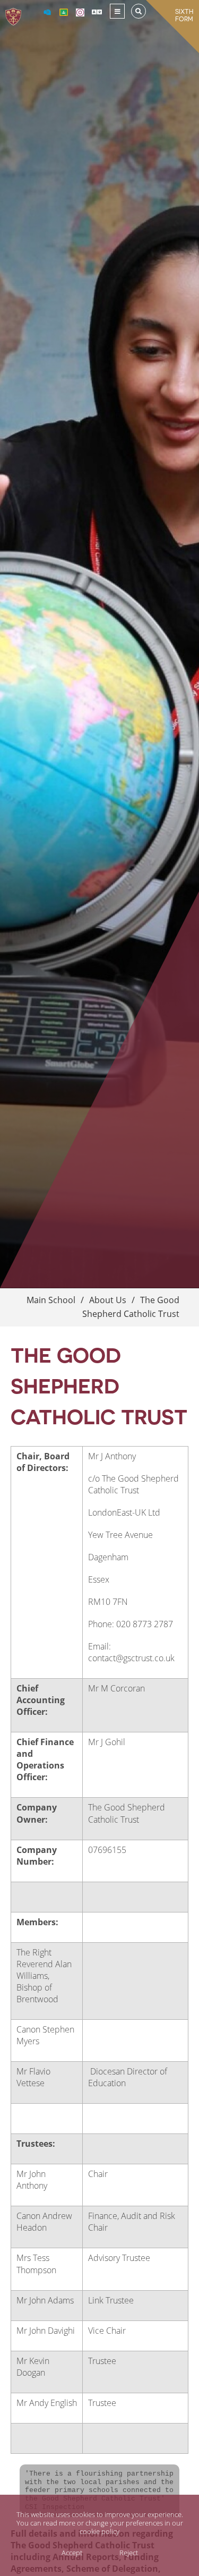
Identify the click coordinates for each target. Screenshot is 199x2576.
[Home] (13, 11)
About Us (108, 1300)
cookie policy (99, 2531)
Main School (51, 1300)
